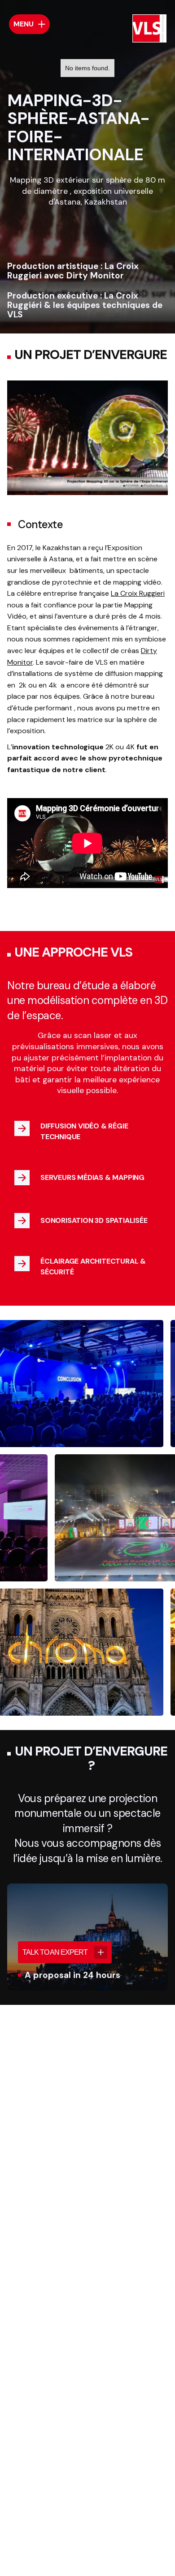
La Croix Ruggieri (138, 593)
